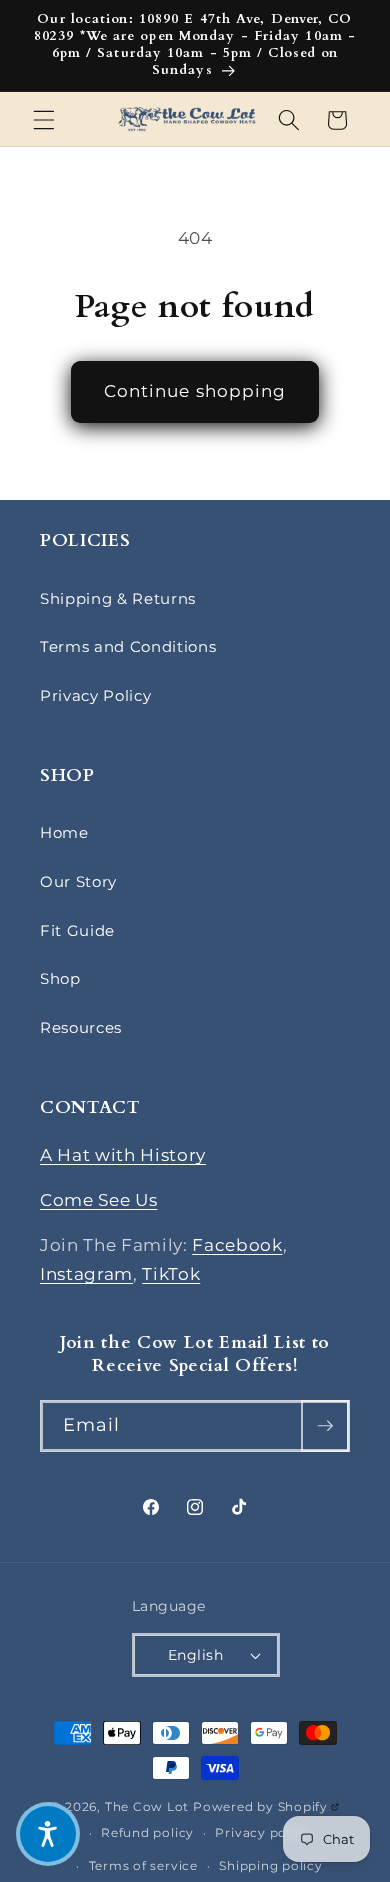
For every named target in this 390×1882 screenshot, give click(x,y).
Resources (81, 1027)
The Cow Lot (147, 1806)
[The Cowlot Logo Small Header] (187, 119)
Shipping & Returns (118, 598)
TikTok (171, 1274)
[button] (44, 120)
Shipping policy (271, 1865)
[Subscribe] (325, 1426)
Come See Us (98, 1200)
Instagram (86, 1274)
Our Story (78, 881)
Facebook (237, 1245)
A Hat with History (123, 1155)
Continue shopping (195, 391)
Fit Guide (77, 930)
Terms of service (143, 1865)
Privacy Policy (95, 695)
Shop (60, 978)
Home (64, 832)
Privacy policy (262, 1832)
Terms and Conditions (128, 646)
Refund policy (147, 1832)
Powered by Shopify (266, 1806)
